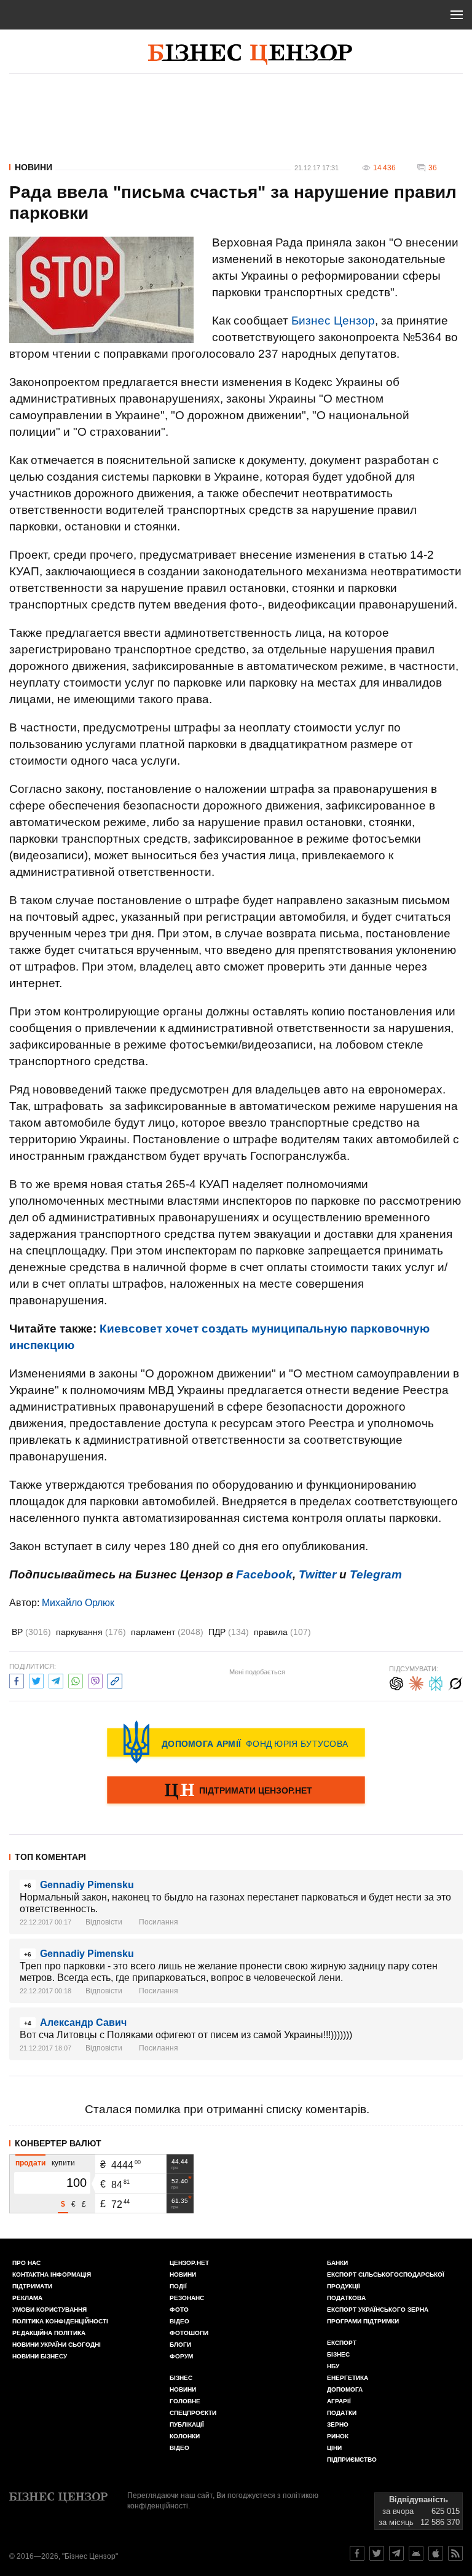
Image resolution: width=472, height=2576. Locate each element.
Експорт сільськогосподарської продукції (386, 2280)
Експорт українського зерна (378, 2310)
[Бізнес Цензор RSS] (455, 2553)
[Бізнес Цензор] (250, 55)
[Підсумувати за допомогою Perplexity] (436, 1682)
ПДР (229, 1632)
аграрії (339, 2401)
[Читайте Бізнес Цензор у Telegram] (396, 2553)
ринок (338, 2436)
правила (282, 1632)
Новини (33, 167)
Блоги (180, 2345)
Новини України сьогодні (57, 2345)
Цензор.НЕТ (189, 2263)
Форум (181, 2356)
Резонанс (187, 2298)
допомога (345, 2389)
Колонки (185, 2436)
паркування (91, 1632)
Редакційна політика (49, 2333)
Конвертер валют (58, 2143)
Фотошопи (189, 2333)
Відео (179, 2321)
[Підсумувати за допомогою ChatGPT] (396, 1682)
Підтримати (32, 2286)
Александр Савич (83, 2023)
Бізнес (181, 2378)
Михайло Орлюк (78, 1603)
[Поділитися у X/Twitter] (36, 1680)
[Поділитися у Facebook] (17, 1680)
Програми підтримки (363, 2321)
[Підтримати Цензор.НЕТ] (236, 1791)
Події (178, 2286)
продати (30, 2163)
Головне (185, 2401)
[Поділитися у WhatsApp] (76, 1680)
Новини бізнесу (40, 2356)
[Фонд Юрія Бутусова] (236, 1742)
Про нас (26, 2263)
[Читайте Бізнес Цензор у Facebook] (357, 2553)
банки (337, 2263)
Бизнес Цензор (333, 321)
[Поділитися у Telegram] (56, 1680)
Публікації (187, 2424)
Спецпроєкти (193, 2413)
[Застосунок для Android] (416, 2553)
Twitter (317, 1574)
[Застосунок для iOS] (436, 2553)
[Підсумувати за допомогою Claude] (416, 1682)
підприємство (352, 2460)
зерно (338, 2424)
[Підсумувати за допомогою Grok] (455, 1682)
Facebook (264, 1574)
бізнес (338, 2354)
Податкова (346, 2298)
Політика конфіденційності (60, 2321)
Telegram (376, 1574)
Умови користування (49, 2310)
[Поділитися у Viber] (95, 1680)
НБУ (333, 2366)
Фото (179, 2310)
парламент (167, 1632)
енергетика (348, 2378)
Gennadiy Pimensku (87, 1885)
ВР (31, 1632)
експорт (342, 2343)
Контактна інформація (52, 2275)
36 (433, 168)
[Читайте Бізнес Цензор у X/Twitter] (377, 2553)
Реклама (27, 2298)
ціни (334, 2448)
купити (63, 2163)
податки (342, 2413)
